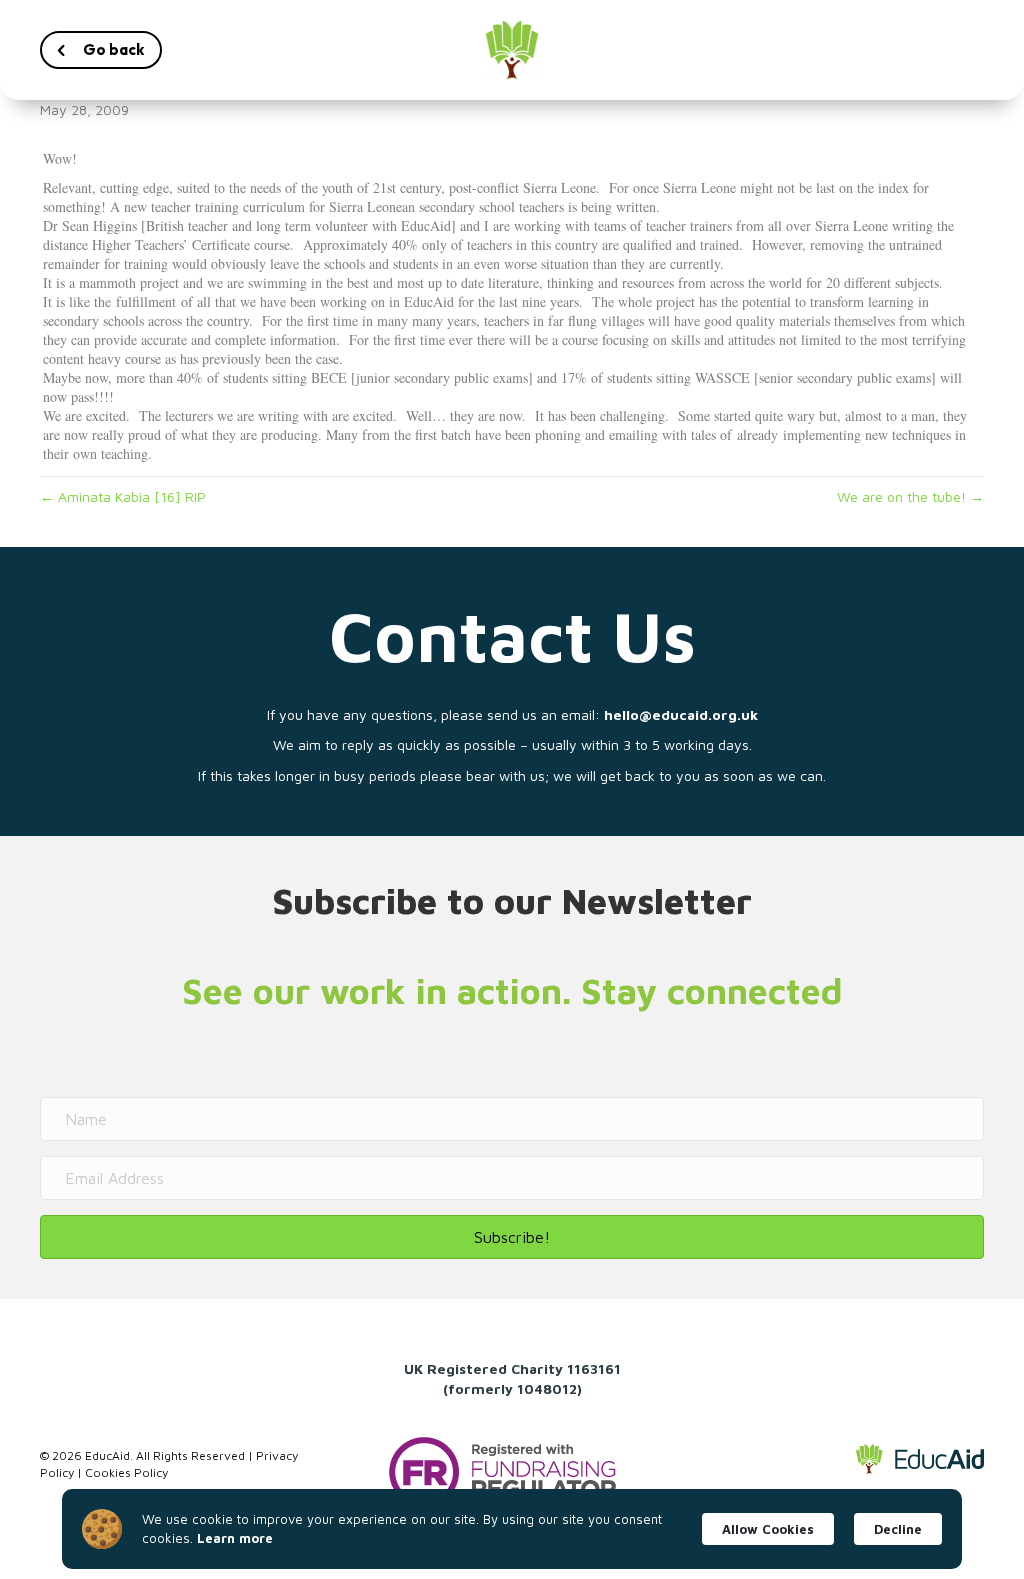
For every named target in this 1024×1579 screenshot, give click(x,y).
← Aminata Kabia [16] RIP (123, 496)
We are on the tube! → (910, 496)
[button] (101, 50)
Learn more (235, 1538)
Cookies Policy (126, 1472)
